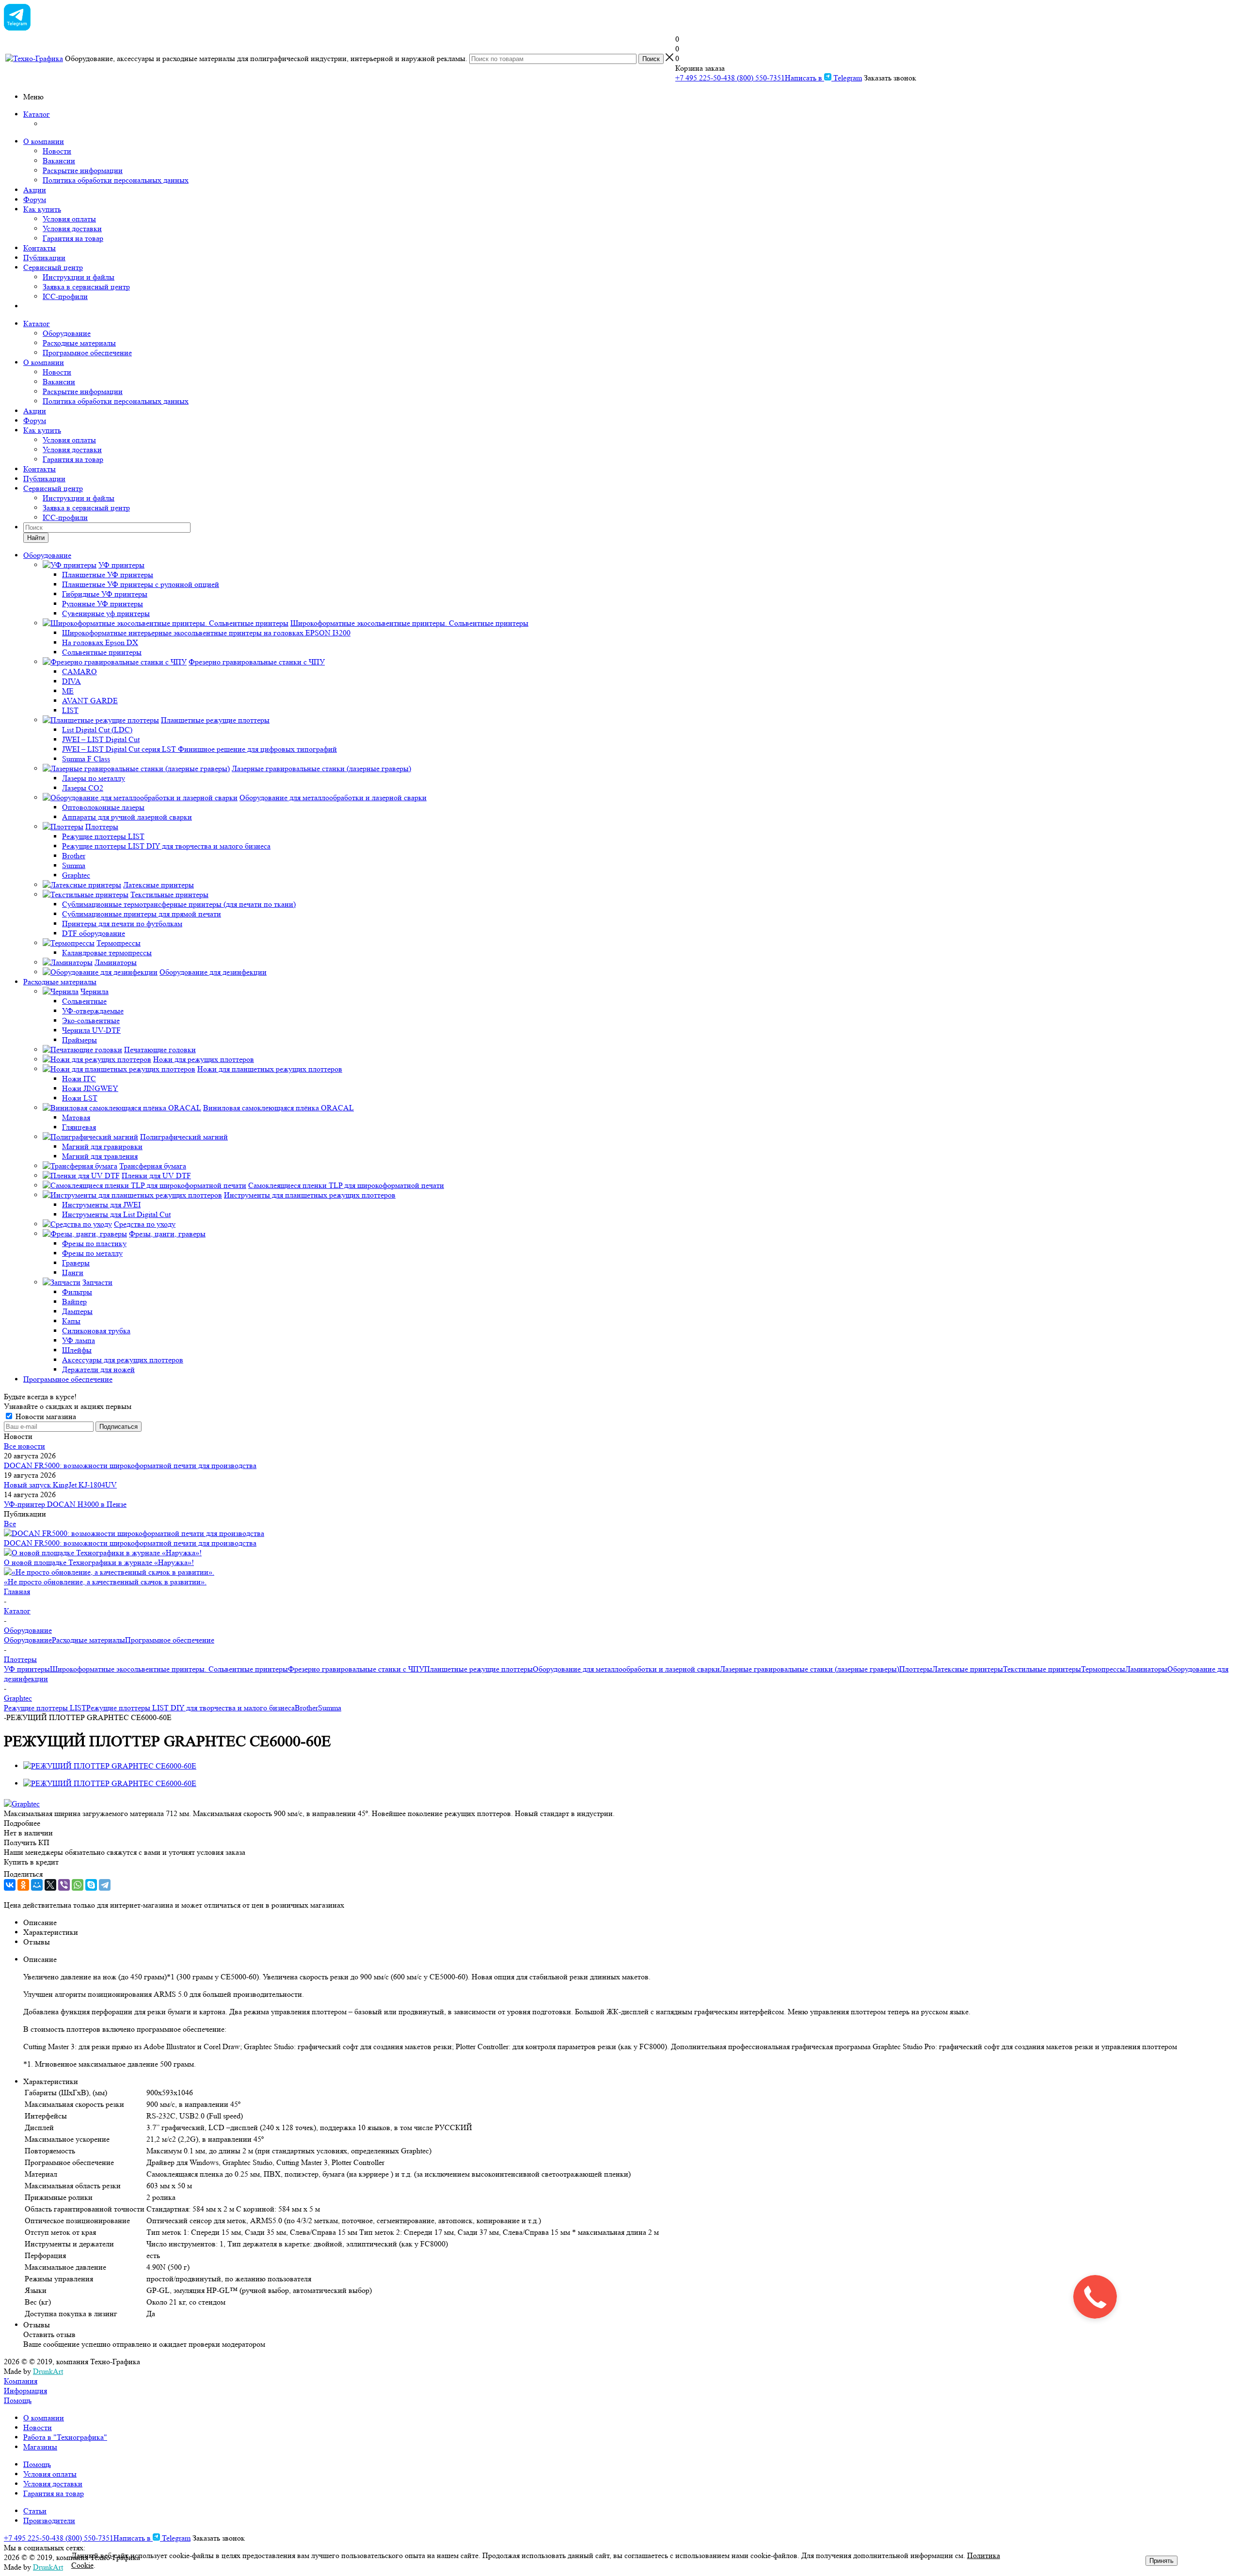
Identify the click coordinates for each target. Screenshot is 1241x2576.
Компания (21, 2381)
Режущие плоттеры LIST (45, 1708)
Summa (330, 1708)
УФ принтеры (27, 1669)
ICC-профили (65, 296)
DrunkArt (48, 2371)
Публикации (44, 258)
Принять (1161, 2561)
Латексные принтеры (968, 1669)
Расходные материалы (79, 343)
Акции (35, 190)
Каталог (37, 114)
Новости (57, 151)
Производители (49, 2521)
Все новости (24, 1446)
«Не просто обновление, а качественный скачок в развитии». (105, 1582)
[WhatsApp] (78, 1885)
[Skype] (91, 1885)
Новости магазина (45, 1416)
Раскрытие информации (83, 170)
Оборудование (67, 333)
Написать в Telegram (823, 78)
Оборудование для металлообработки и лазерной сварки (626, 1669)
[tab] (620, 1823)
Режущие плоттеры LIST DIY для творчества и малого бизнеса (191, 1708)
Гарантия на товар (73, 238)
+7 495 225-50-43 (703, 78)
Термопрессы (1103, 1669)
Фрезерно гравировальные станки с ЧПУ (356, 1669)
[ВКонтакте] (10, 1885)
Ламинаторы (1146, 1669)
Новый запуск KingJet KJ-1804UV (60, 1485)
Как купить (42, 209)
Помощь (18, 2400)
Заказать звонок (890, 78)
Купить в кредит (31, 1862)
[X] (50, 1885)
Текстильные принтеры (1042, 1669)
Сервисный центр (53, 267)
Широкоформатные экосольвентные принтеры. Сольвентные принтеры (169, 1669)
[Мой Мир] (37, 1885)
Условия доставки (72, 229)
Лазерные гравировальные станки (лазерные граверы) (810, 1669)
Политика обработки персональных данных (116, 180)
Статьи (35, 2511)
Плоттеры (916, 1669)
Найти (36, 538)
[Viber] (64, 1885)
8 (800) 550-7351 (758, 78)
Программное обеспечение (87, 353)
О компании (44, 141)
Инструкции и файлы (79, 277)
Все (10, 1524)
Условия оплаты (69, 219)
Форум (35, 199)
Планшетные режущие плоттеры (478, 1669)
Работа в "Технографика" (65, 2437)
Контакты (40, 248)
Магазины (40, 2447)
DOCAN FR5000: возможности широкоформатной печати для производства (130, 1465)
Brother (306, 1708)
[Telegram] (105, 1885)
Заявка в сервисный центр (86, 287)
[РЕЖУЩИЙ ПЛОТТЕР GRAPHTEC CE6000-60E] (110, 1766)
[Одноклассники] (23, 1885)
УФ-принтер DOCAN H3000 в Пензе (65, 1504)
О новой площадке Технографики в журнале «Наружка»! (99, 1562)
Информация (25, 2391)
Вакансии (59, 161)
